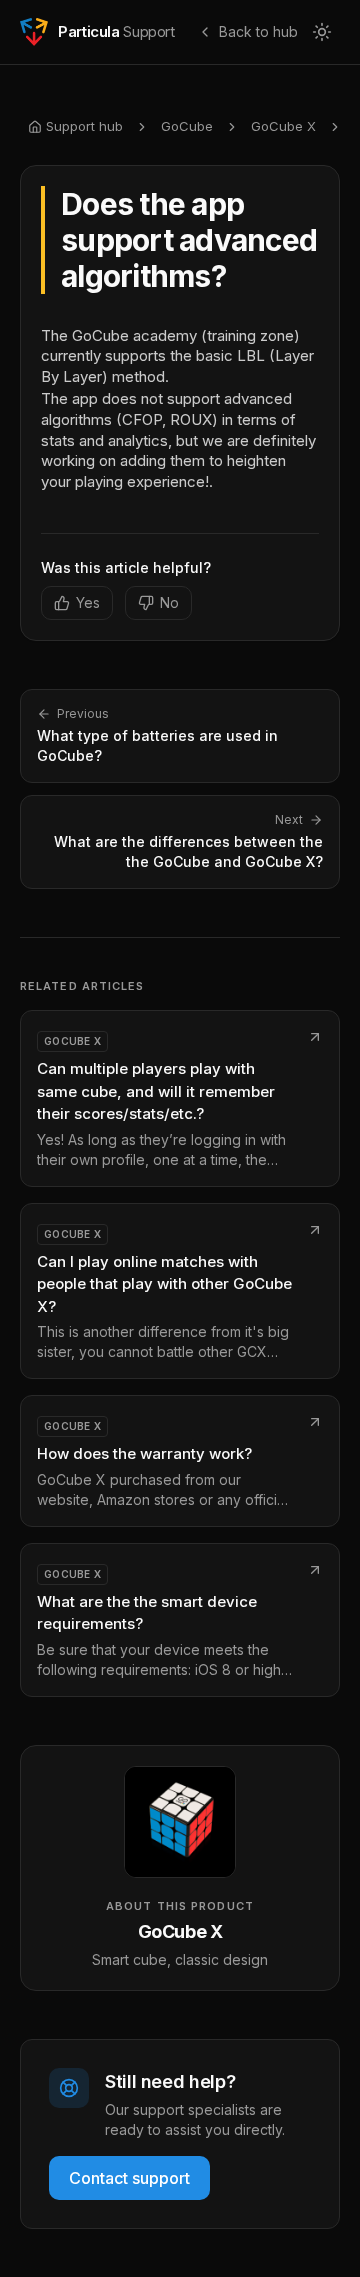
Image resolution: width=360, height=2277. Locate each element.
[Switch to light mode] (322, 32)
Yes (88, 602)
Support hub (84, 126)
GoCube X (283, 126)
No (169, 602)
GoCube (187, 126)
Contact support (129, 2178)
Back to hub (258, 31)
